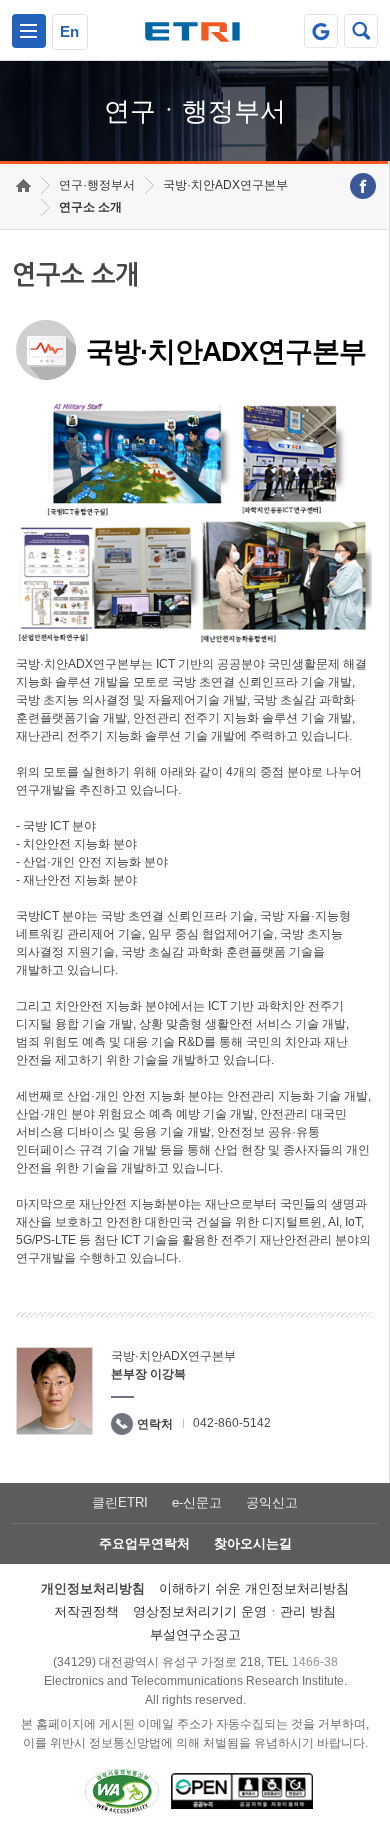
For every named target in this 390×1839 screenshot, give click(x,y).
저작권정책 (86, 1611)
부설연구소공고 (195, 1634)
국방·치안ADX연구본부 (225, 185)
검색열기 (361, 31)
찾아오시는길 (253, 1543)
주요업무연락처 (144, 1543)
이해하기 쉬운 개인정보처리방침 (254, 1588)
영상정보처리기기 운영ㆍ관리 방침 (234, 1611)
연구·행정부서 (97, 185)
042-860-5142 (232, 1423)
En (69, 31)
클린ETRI (120, 1502)
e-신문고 (197, 1502)
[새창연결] (363, 186)
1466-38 (315, 1662)
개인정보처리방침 (93, 1588)
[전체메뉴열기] (29, 31)
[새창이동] (321, 31)
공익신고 (272, 1502)
